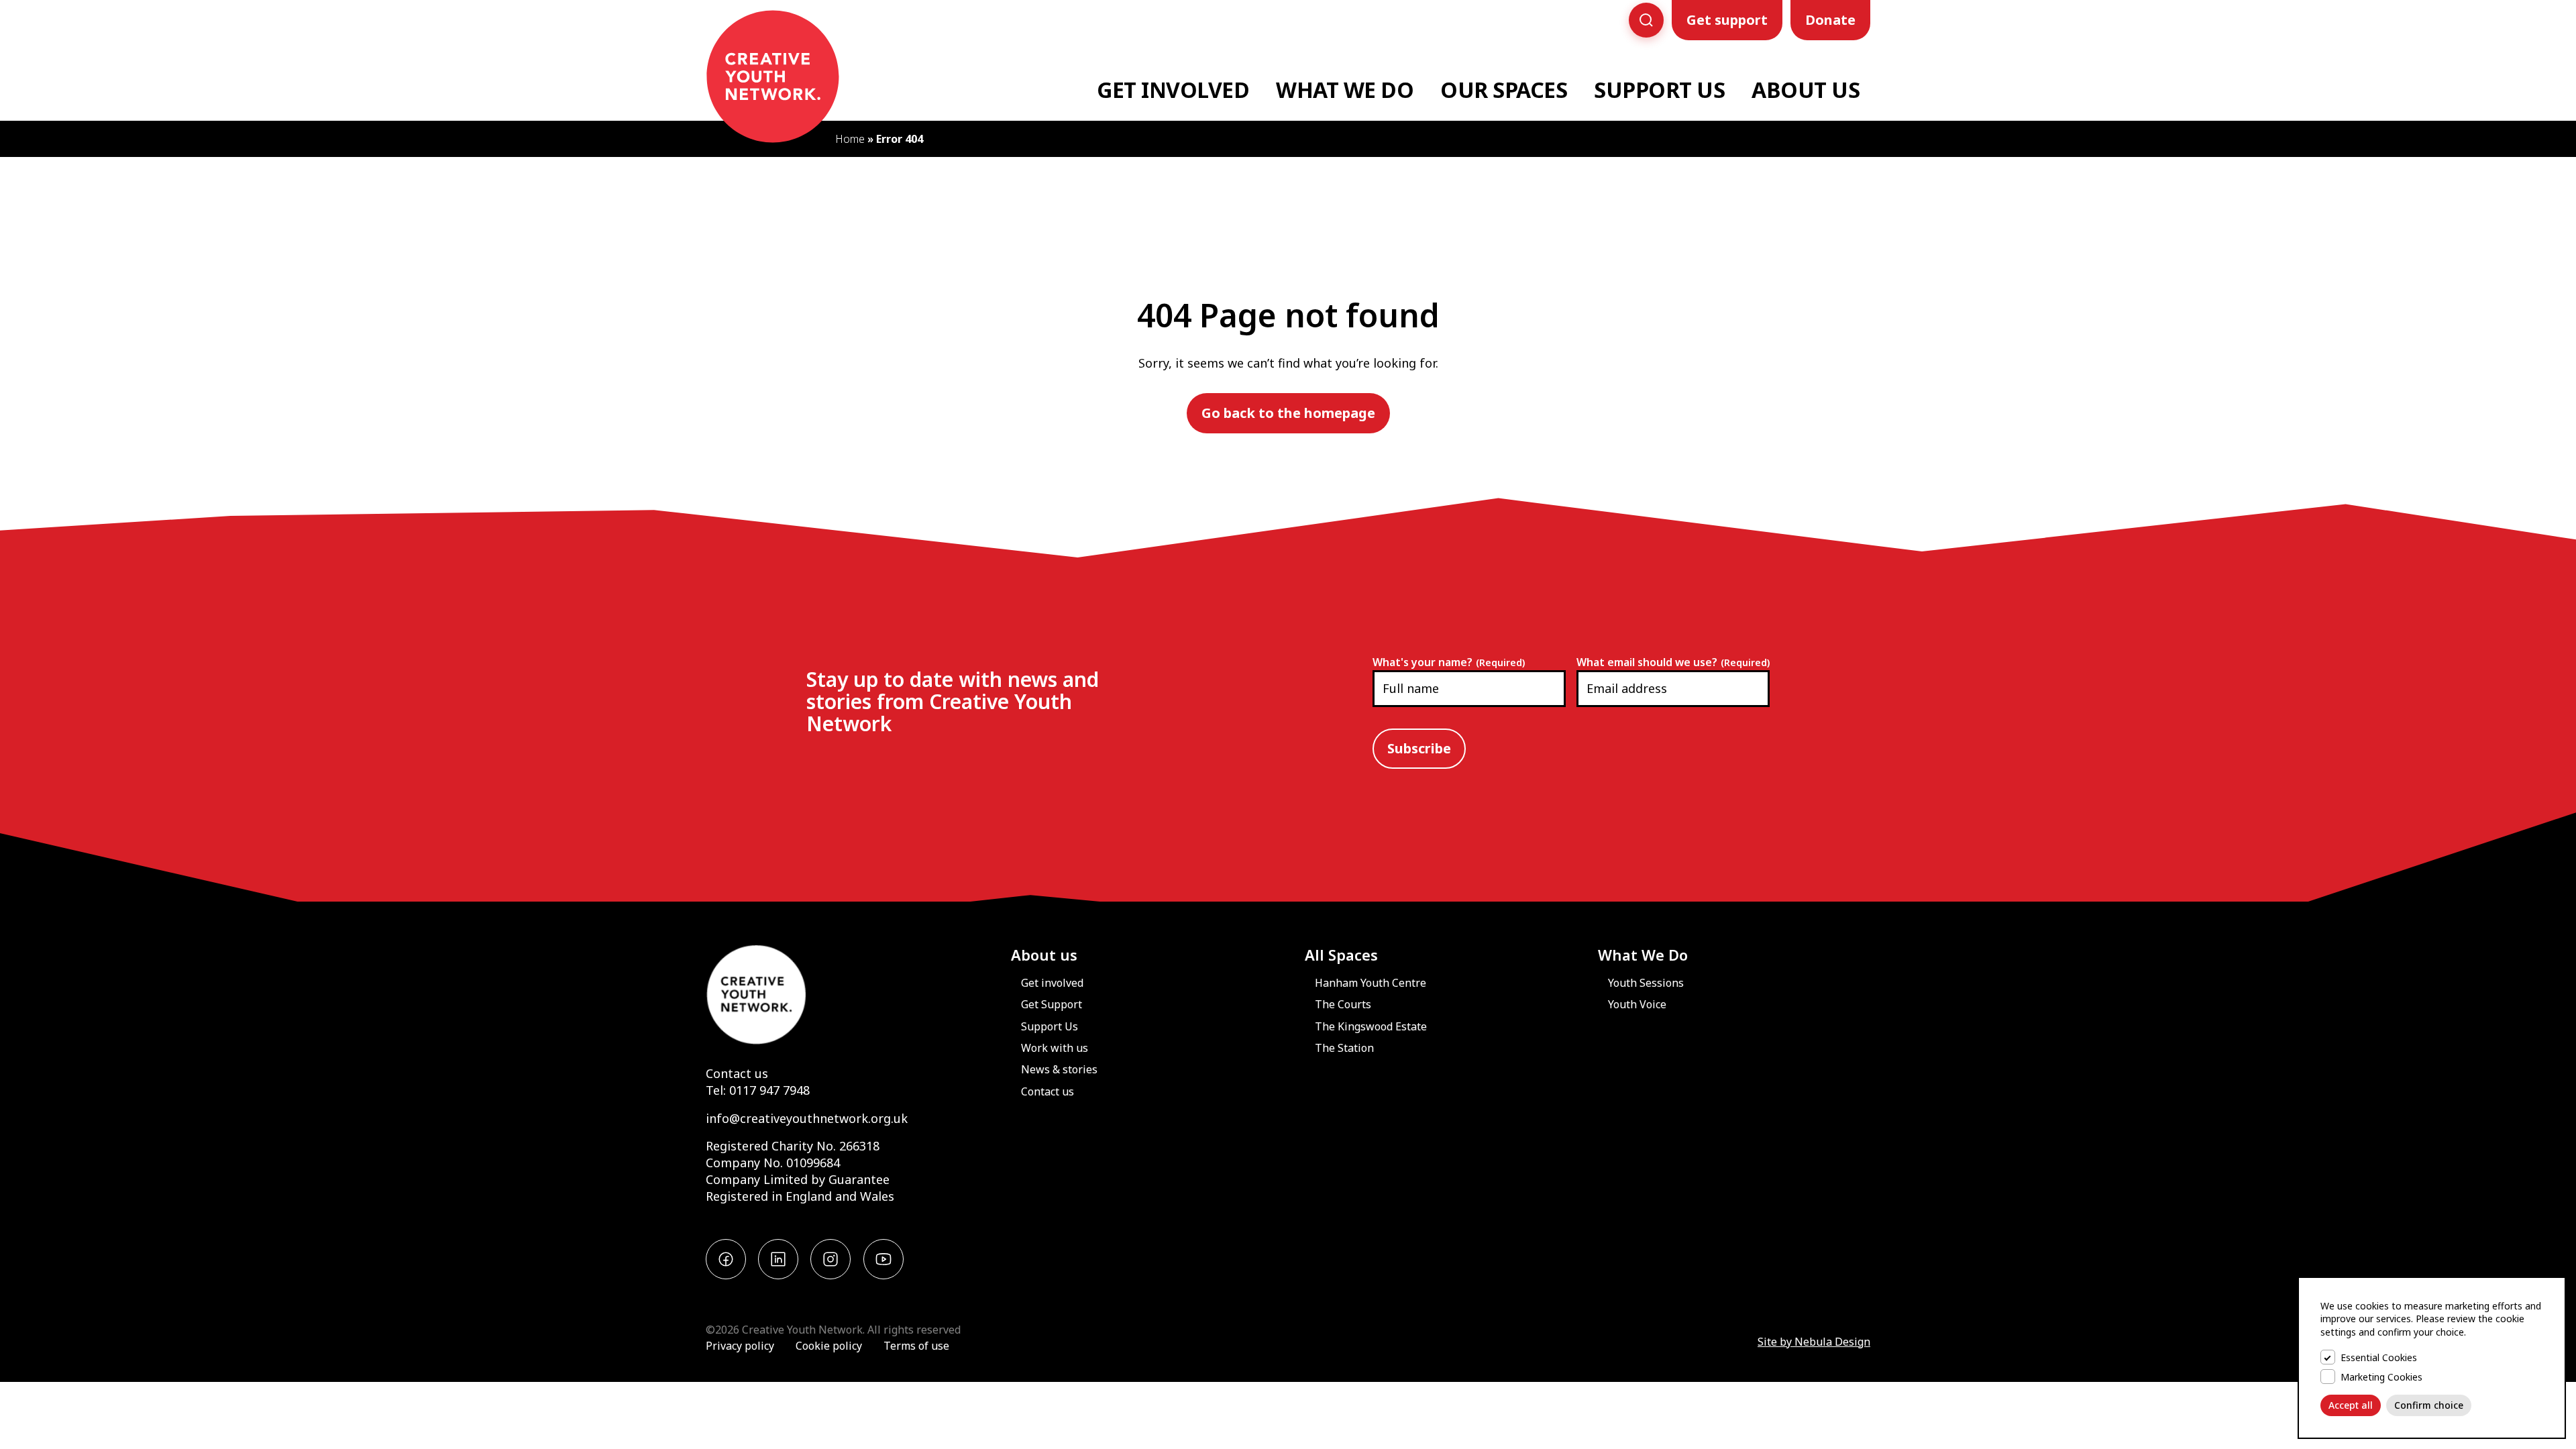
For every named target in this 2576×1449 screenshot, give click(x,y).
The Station (1344, 1048)
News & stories (1059, 1069)
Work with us (1055, 1048)
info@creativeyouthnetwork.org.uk (807, 1118)
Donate (1830, 20)
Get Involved (1173, 90)
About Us (1806, 90)
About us (1044, 955)
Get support (1727, 20)
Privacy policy (740, 1346)
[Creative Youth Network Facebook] (726, 1259)
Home (850, 139)
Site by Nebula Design (1814, 1342)
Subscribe (1419, 748)
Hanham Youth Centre (1371, 983)
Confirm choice (2429, 1405)
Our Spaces (1504, 90)
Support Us (1659, 90)
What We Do (1345, 90)
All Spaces (1341, 955)
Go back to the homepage (1288, 413)
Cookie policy (829, 1346)
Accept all (2351, 1405)
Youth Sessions (1646, 983)
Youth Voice (1637, 1004)
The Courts (1343, 1004)
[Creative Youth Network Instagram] (830, 1259)
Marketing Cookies (2381, 1377)
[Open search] (1646, 20)
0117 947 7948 (769, 1090)
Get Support (1052, 1004)
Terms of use (916, 1346)
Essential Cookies (2379, 1357)
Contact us (737, 1073)
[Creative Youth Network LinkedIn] (778, 1259)
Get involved (1052, 983)
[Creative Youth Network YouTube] (883, 1259)
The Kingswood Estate (1371, 1026)
